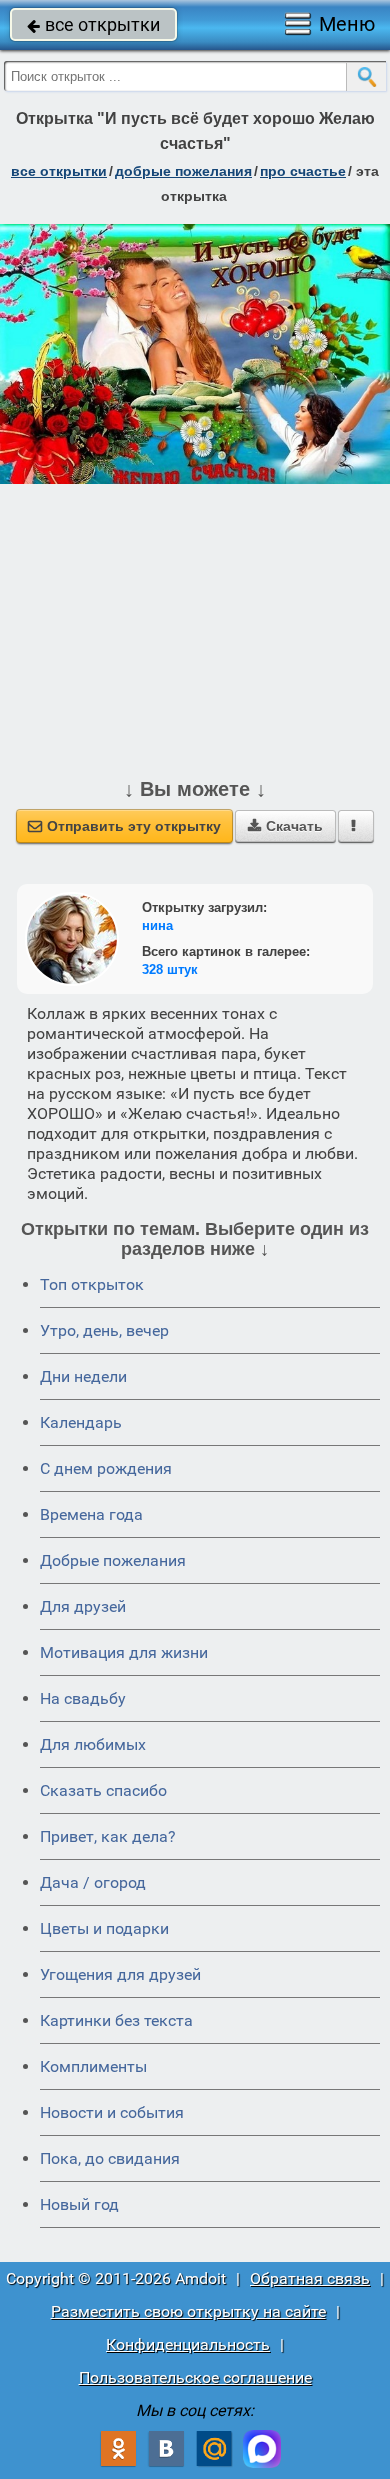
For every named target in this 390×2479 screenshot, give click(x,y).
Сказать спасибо (103, 1790)
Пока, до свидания (110, 2158)
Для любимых (93, 1744)
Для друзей (83, 1606)
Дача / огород (93, 1882)
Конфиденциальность (188, 2344)
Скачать (285, 826)
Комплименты (93, 2066)
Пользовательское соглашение (195, 2377)
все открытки (93, 24)
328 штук (170, 969)
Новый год (79, 2204)
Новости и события (112, 2112)
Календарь (81, 1422)
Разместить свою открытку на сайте (188, 2311)
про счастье (303, 171)
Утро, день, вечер (104, 1330)
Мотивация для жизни (124, 1652)
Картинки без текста (116, 2020)
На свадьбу (83, 1698)
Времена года (91, 1514)
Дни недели (83, 1376)
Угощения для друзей (120, 1974)
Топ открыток (92, 1284)
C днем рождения (106, 1468)
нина (157, 925)
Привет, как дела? (108, 1836)
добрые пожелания (183, 171)
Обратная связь (310, 2278)
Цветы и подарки (104, 1928)
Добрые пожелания (113, 1560)
